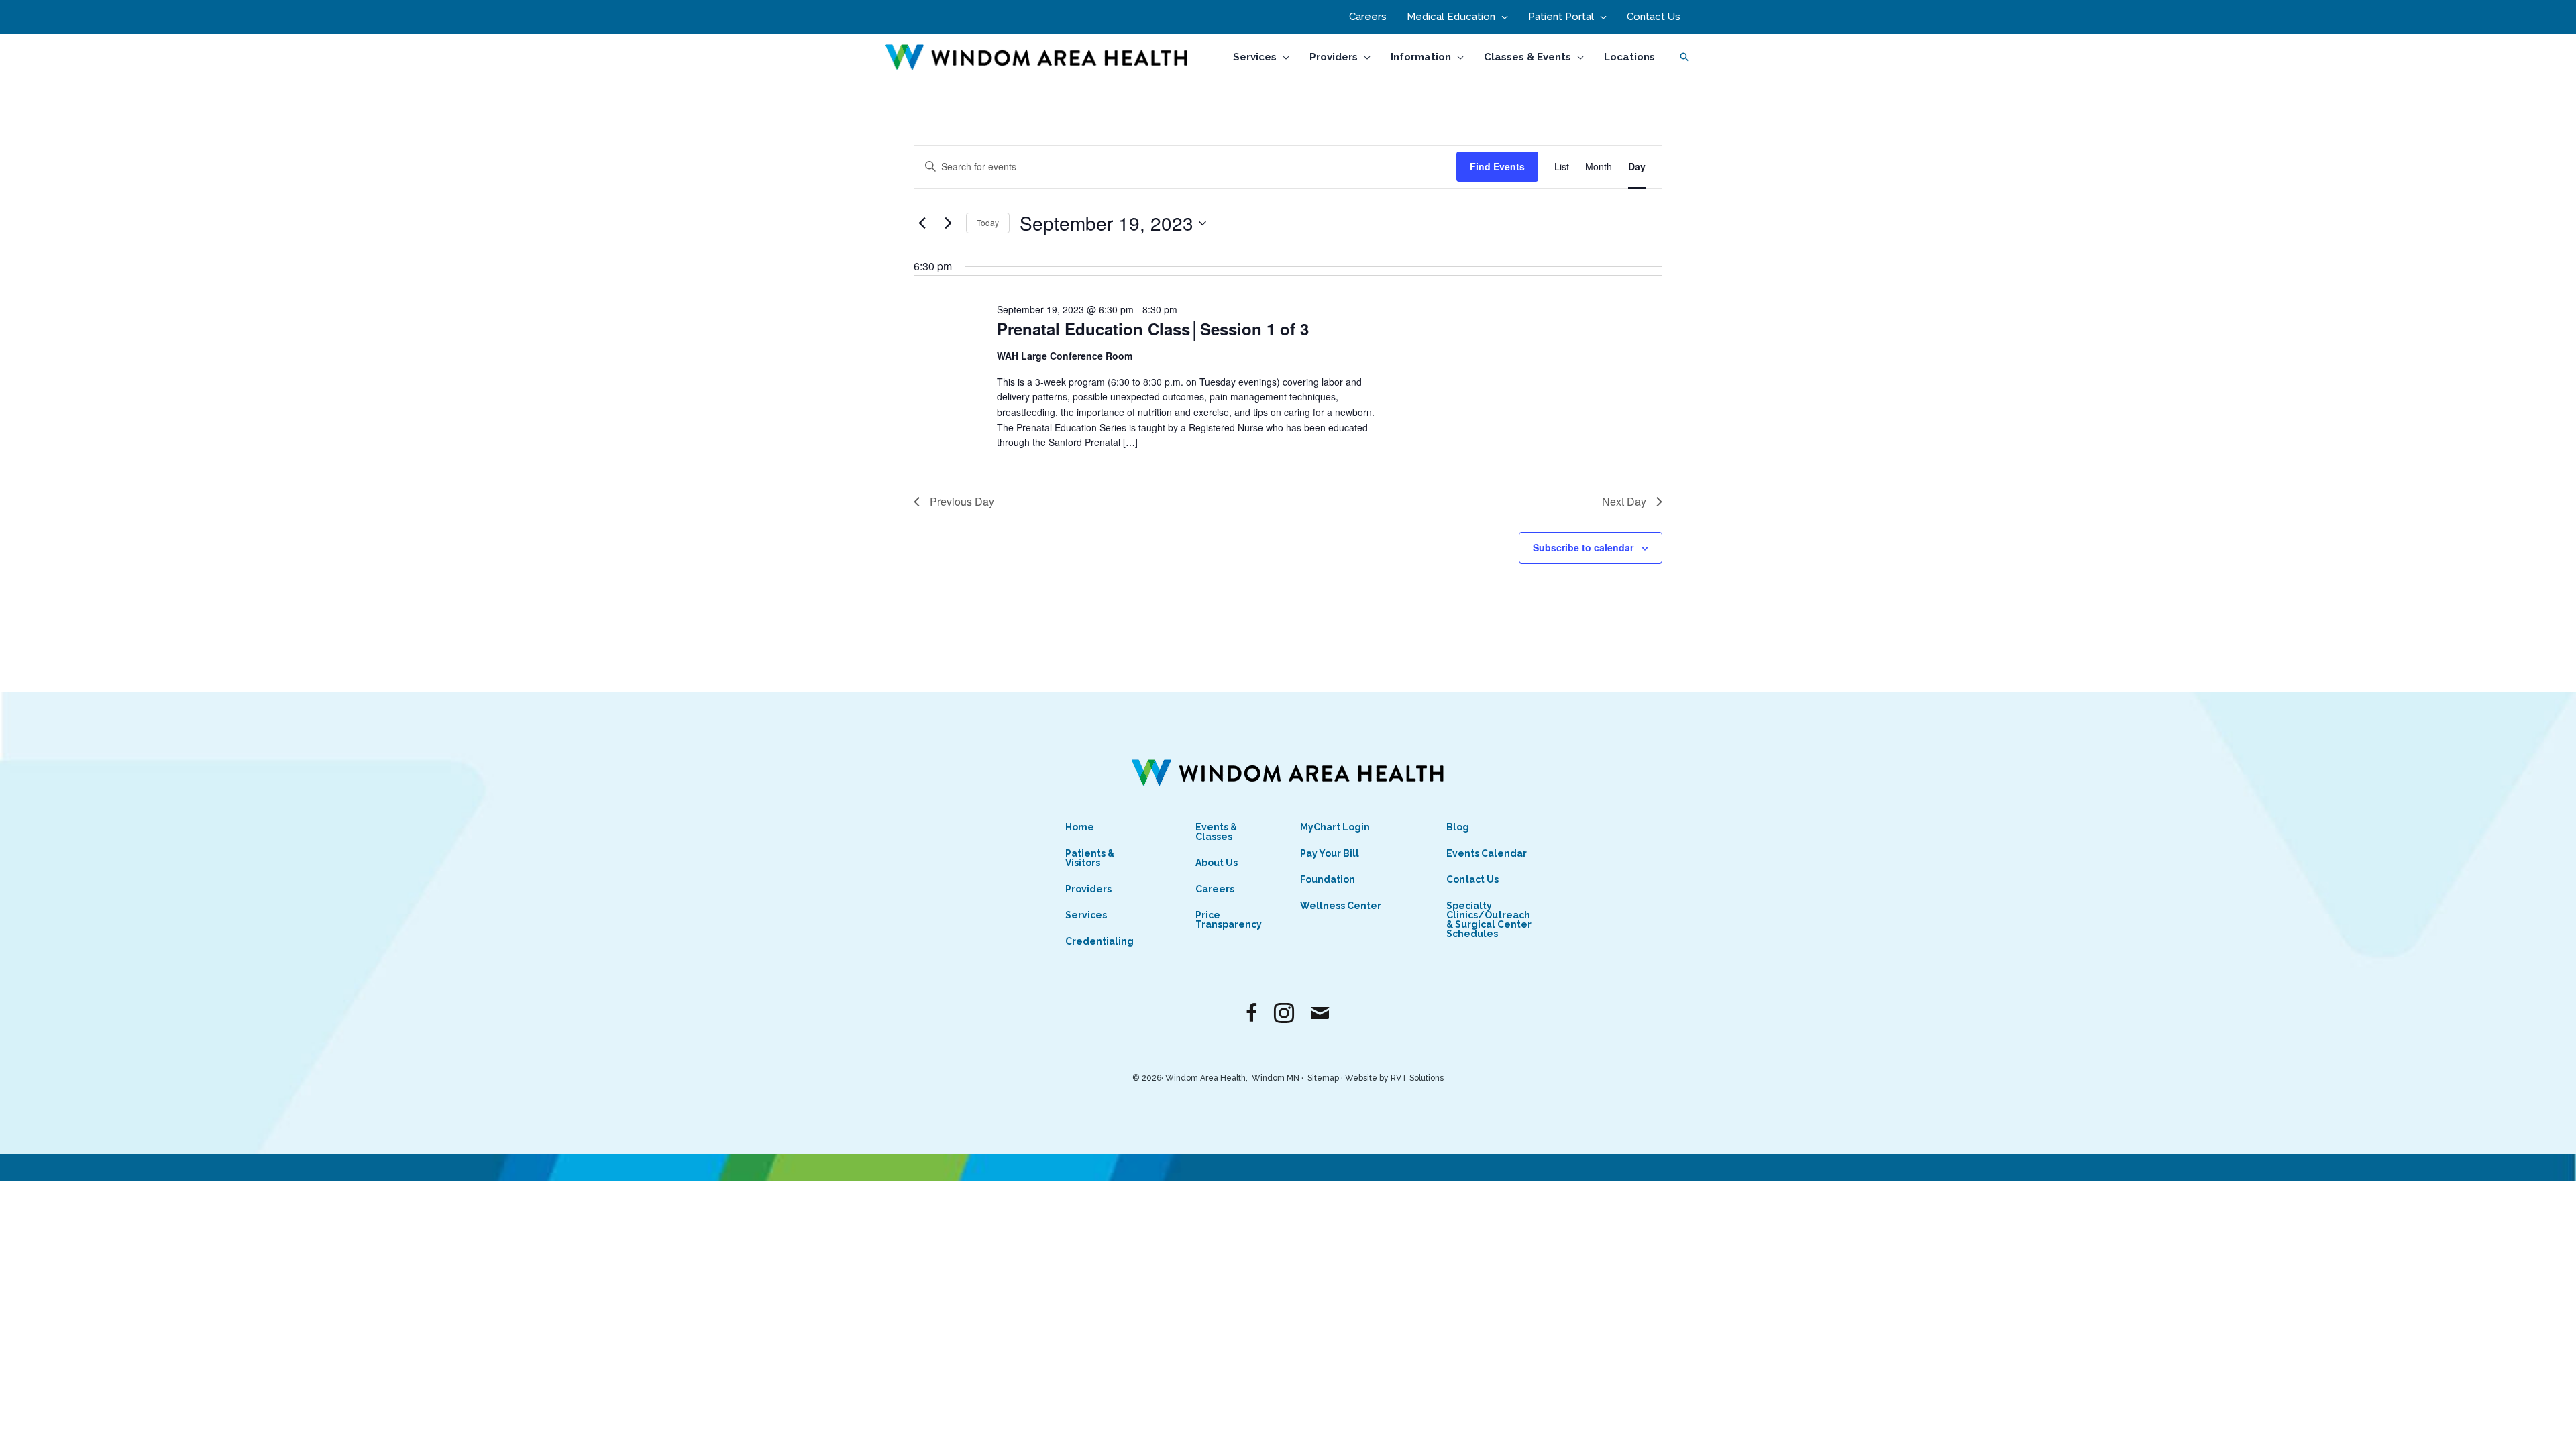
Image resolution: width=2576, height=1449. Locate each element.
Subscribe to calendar (1583, 547)
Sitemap (1323, 1078)
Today (988, 222)
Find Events (1497, 166)
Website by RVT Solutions (1394, 1078)
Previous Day (962, 501)
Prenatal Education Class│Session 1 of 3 (1153, 329)
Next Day (1624, 501)
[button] (1502, 17)
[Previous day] (922, 223)
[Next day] (948, 223)
